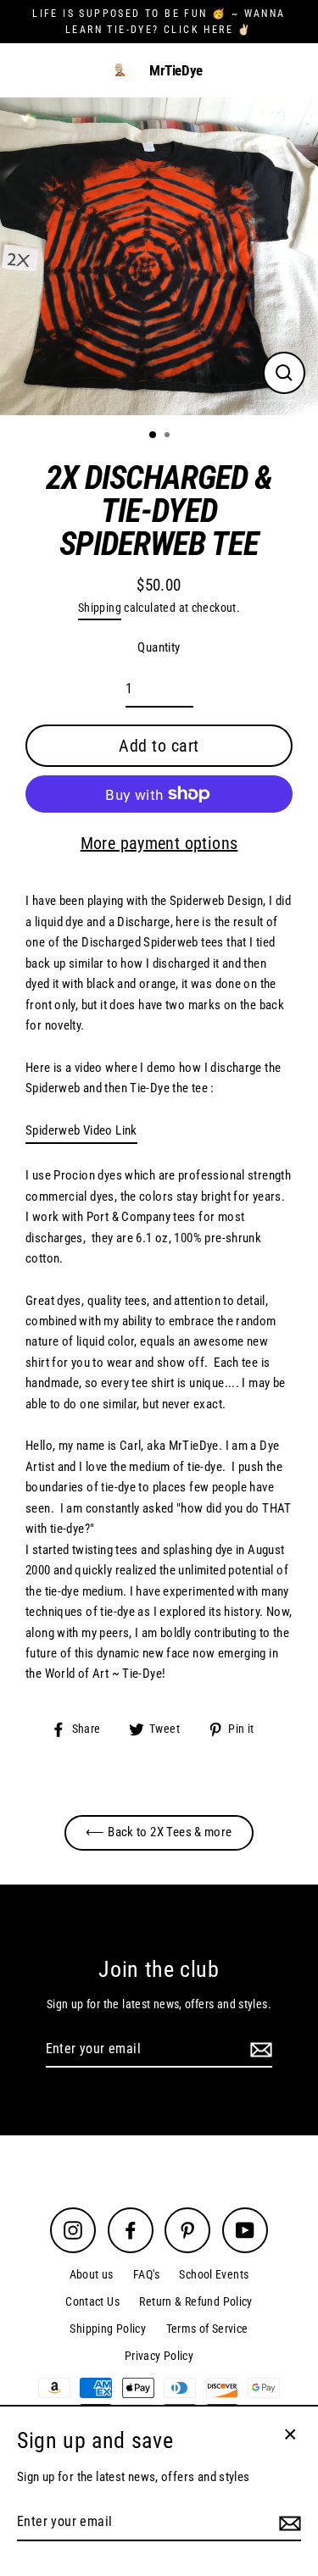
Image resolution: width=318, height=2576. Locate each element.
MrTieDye (176, 71)
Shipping (100, 608)
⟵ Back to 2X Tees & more (159, 1832)
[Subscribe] (259, 2050)
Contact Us (92, 2301)
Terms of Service (207, 2329)
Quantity (159, 647)
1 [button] (153, 436)
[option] (159, 256)
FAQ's (146, 2274)
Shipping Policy (108, 2329)
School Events (214, 2274)
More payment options (159, 843)
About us (92, 2274)
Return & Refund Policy (195, 2301)
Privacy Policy (159, 2356)
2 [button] (169, 436)
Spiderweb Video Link (81, 1130)
